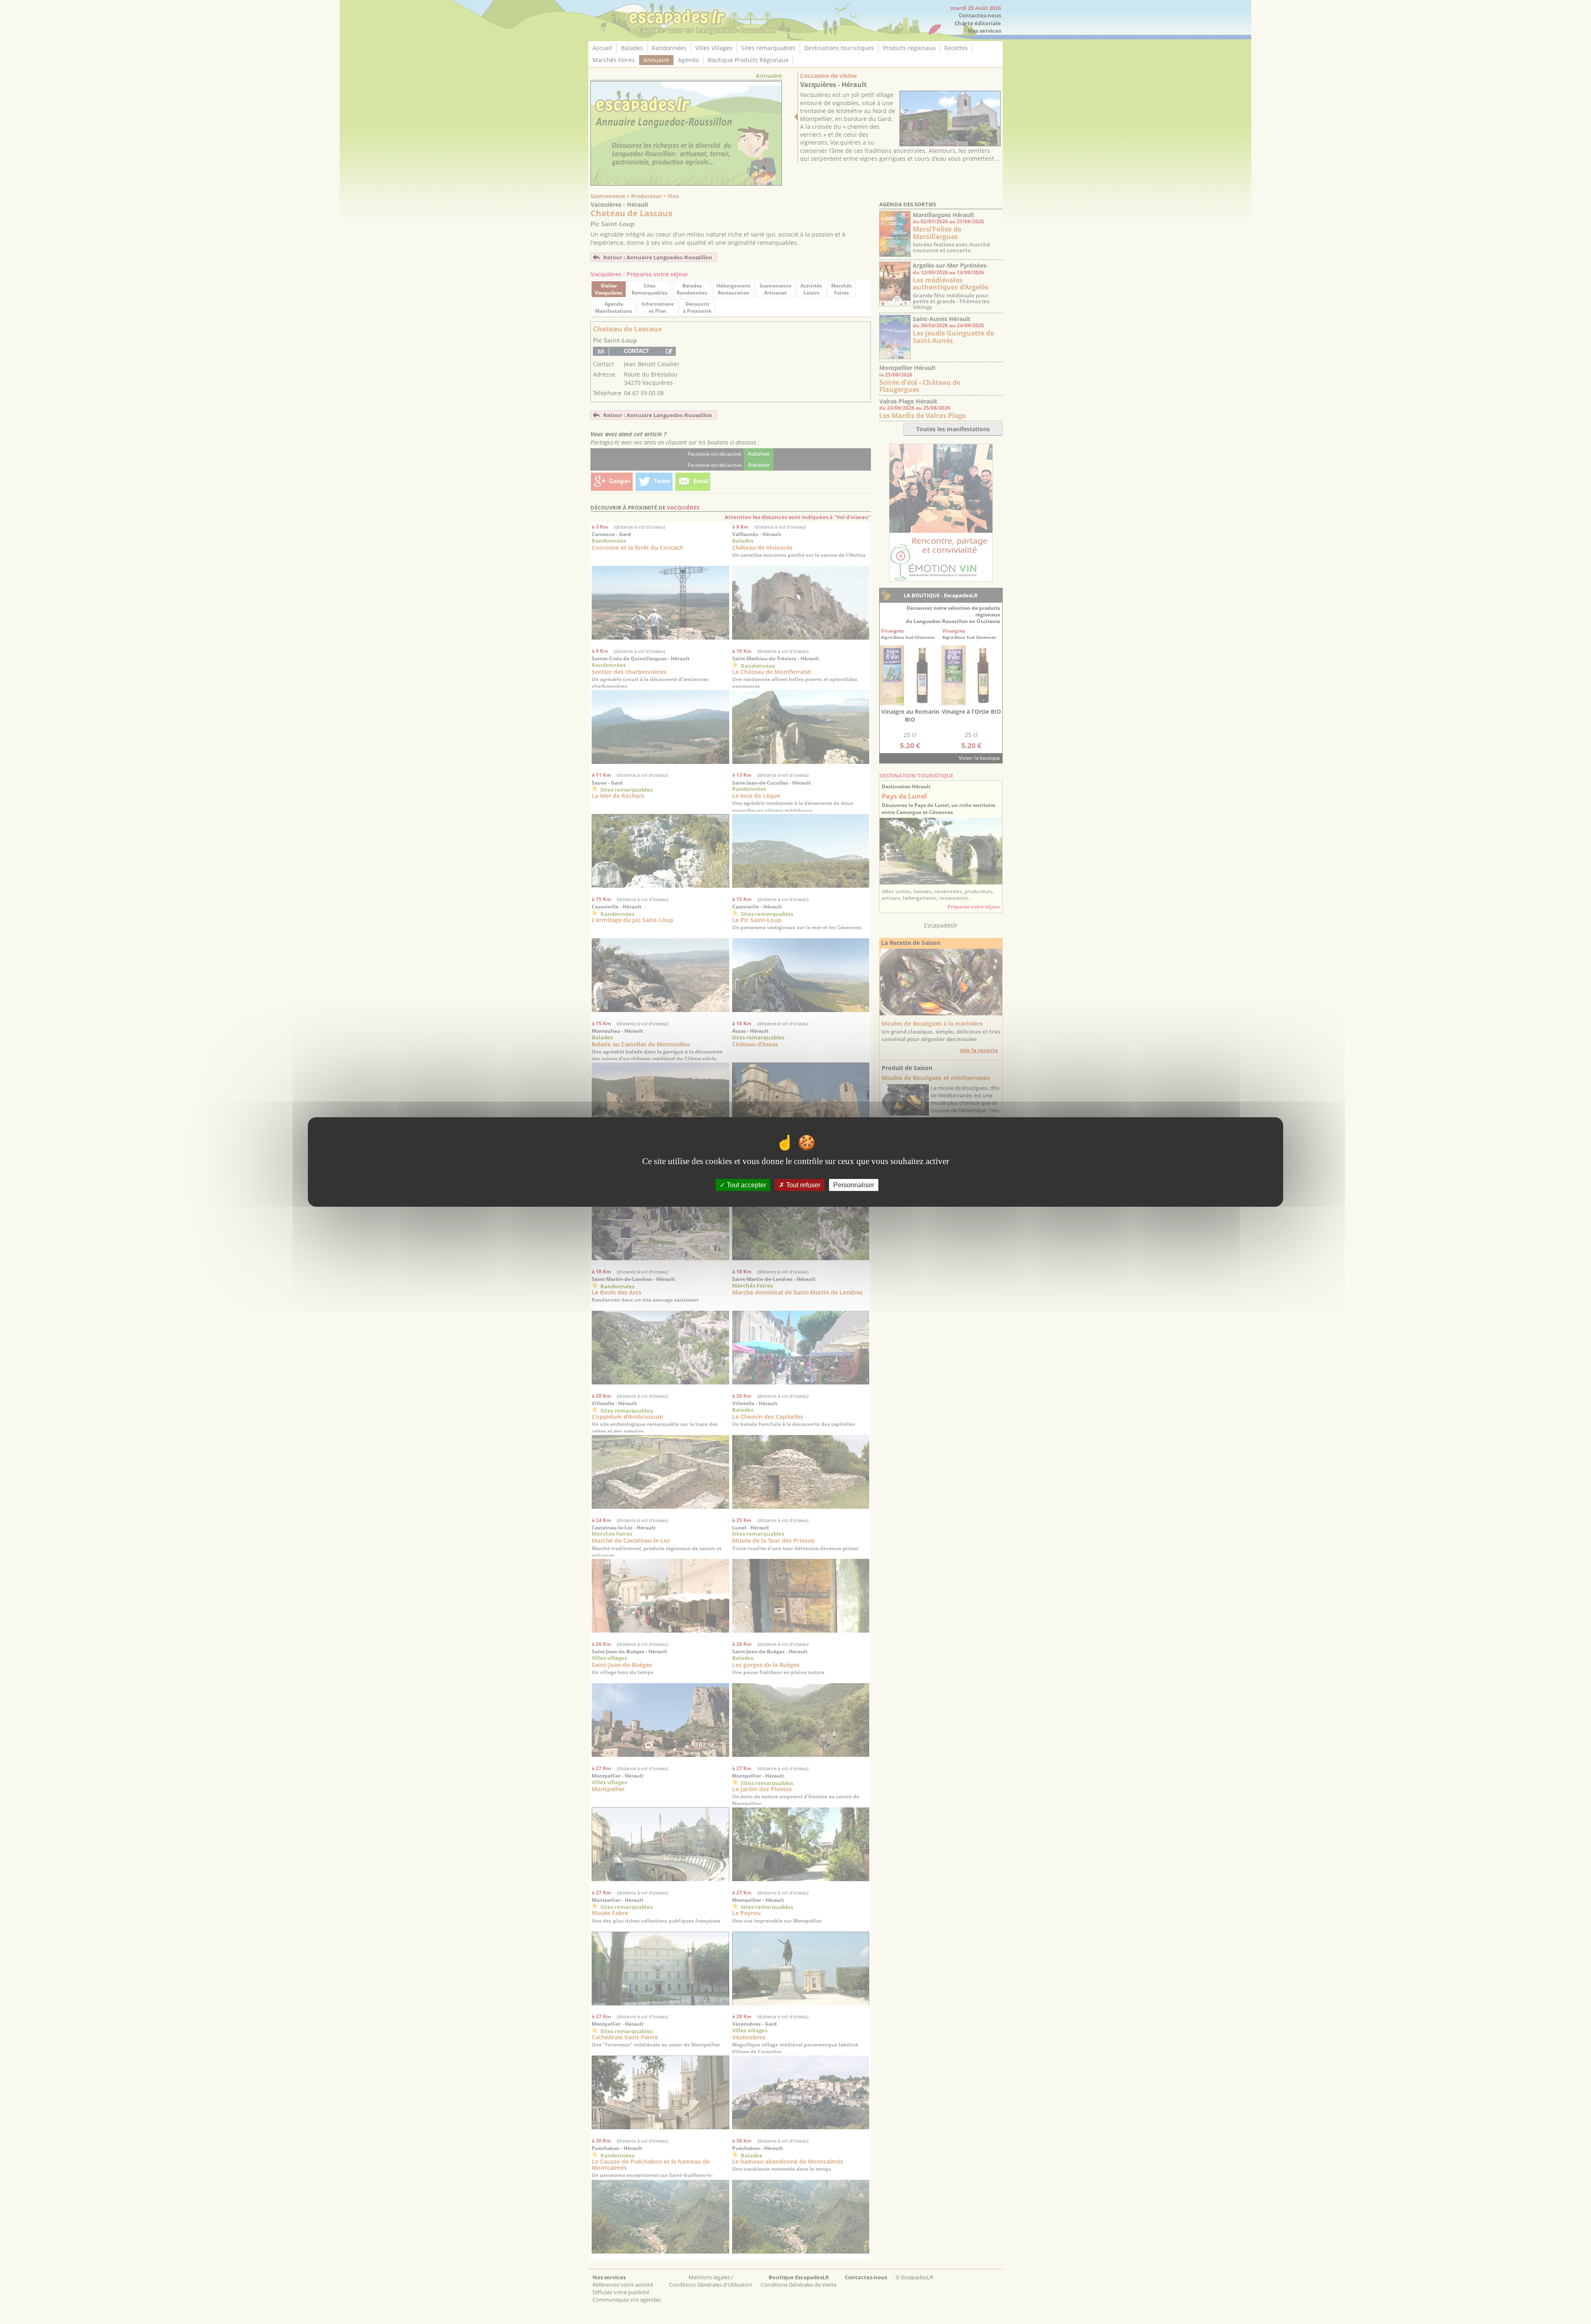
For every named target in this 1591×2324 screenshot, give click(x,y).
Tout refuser (802, 1185)
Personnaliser (854, 1185)
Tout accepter (746, 1185)
